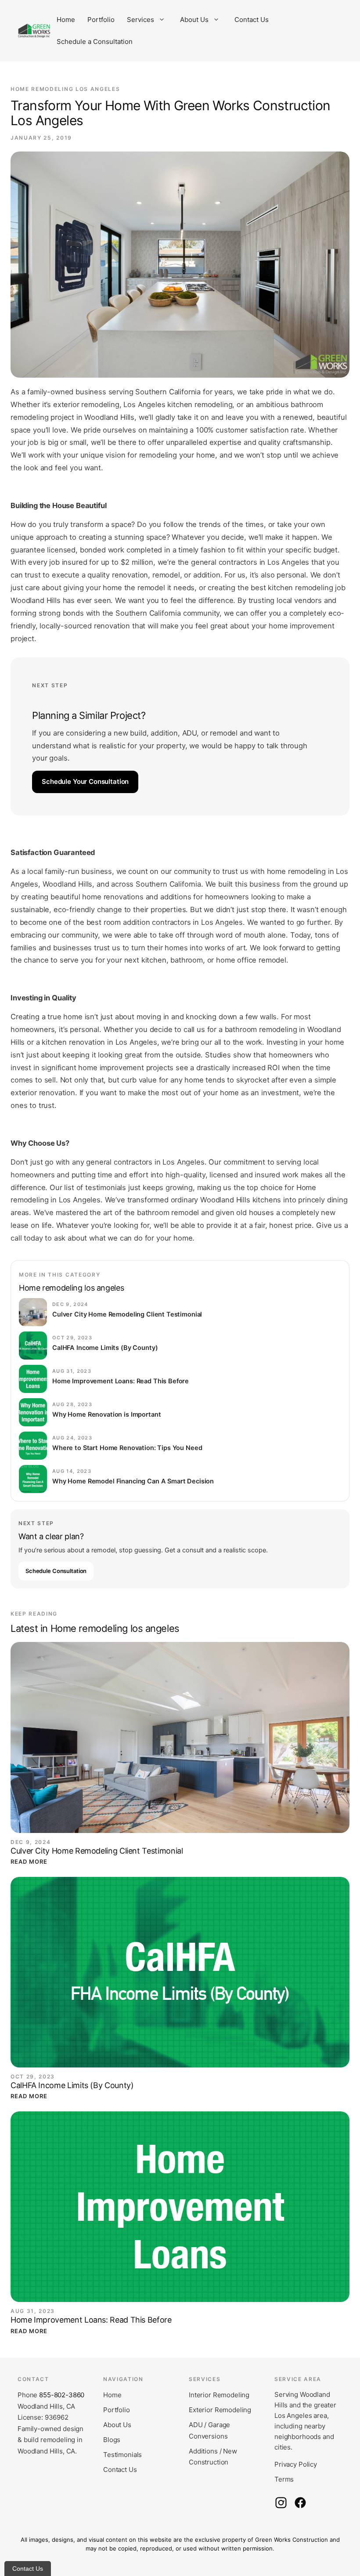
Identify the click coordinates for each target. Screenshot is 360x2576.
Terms (284, 2479)
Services (140, 20)
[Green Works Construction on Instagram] (281, 2503)
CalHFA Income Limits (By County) (72, 2085)
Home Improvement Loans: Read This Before (91, 2320)
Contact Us (252, 20)
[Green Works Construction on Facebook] (300, 2503)
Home (66, 20)
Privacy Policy (296, 2464)
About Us (194, 20)
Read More (29, 1862)
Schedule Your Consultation (85, 781)
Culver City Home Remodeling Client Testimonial (97, 1851)
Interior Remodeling (219, 2395)
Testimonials (122, 2455)
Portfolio (101, 20)
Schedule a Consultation (95, 41)
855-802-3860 (62, 2395)
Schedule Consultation (56, 1571)
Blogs (112, 2440)
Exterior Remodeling (220, 2410)
